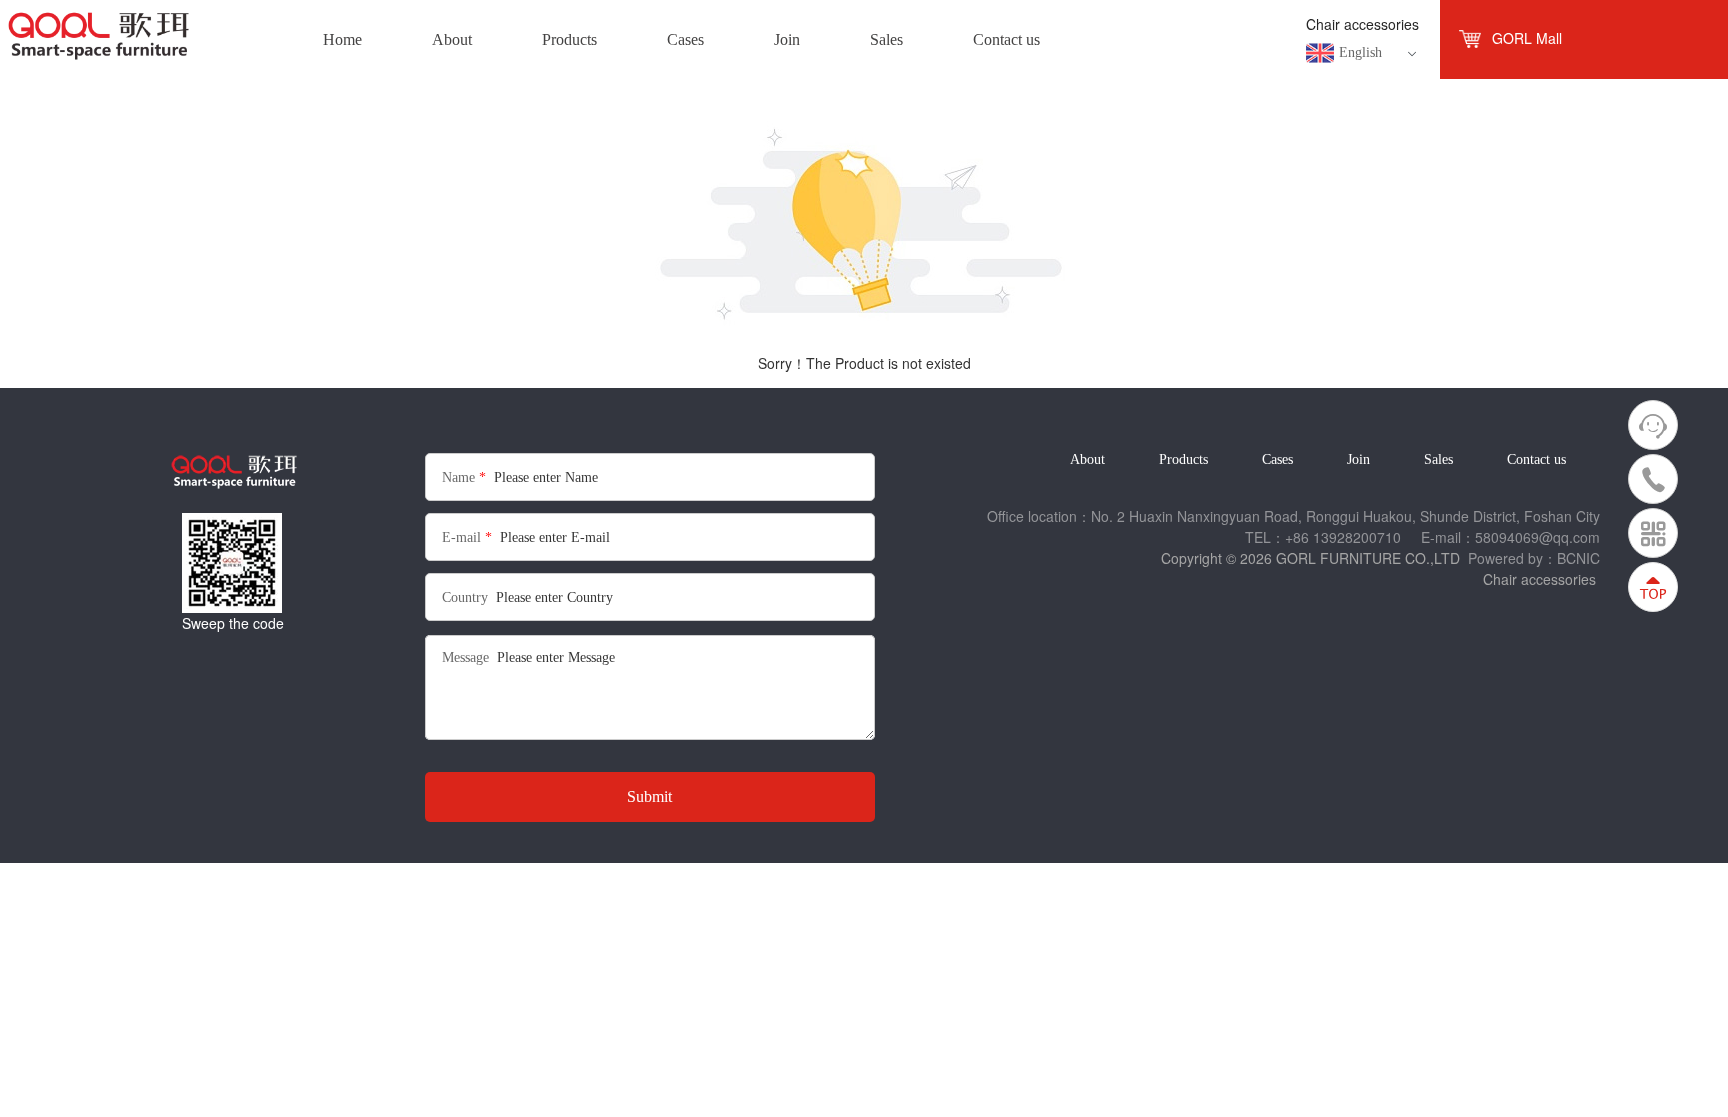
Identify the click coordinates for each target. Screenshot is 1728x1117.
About (1087, 459)
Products (1183, 459)
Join (1358, 459)
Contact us (1536, 459)
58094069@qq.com (1537, 537)
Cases (1277, 459)
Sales (1438, 459)
